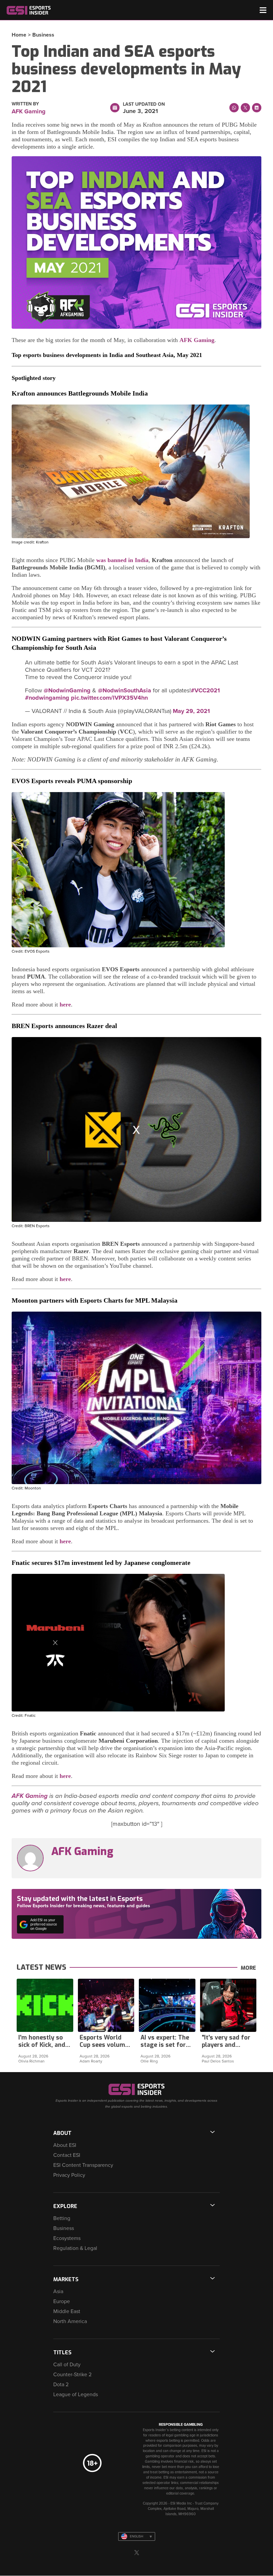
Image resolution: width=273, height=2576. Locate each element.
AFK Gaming (197, 340)
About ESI (65, 2145)
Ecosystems (67, 2238)
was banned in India (122, 560)
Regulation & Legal (75, 2248)
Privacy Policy (69, 2175)
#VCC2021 (205, 690)
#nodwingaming (47, 698)
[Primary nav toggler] (263, 10)
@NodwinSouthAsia (125, 690)
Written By (25, 104)
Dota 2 (61, 2385)
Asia (58, 2291)
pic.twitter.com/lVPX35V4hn (109, 698)
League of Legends (76, 2395)
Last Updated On (144, 104)
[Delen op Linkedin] (257, 108)
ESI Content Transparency (83, 2165)
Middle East (67, 2311)
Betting (62, 2218)
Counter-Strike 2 (72, 2375)
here (65, 1004)
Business (43, 35)
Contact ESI (67, 2155)
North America (70, 2321)
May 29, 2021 (191, 711)
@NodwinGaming (67, 690)
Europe (62, 2301)
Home (19, 35)
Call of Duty (67, 2365)
